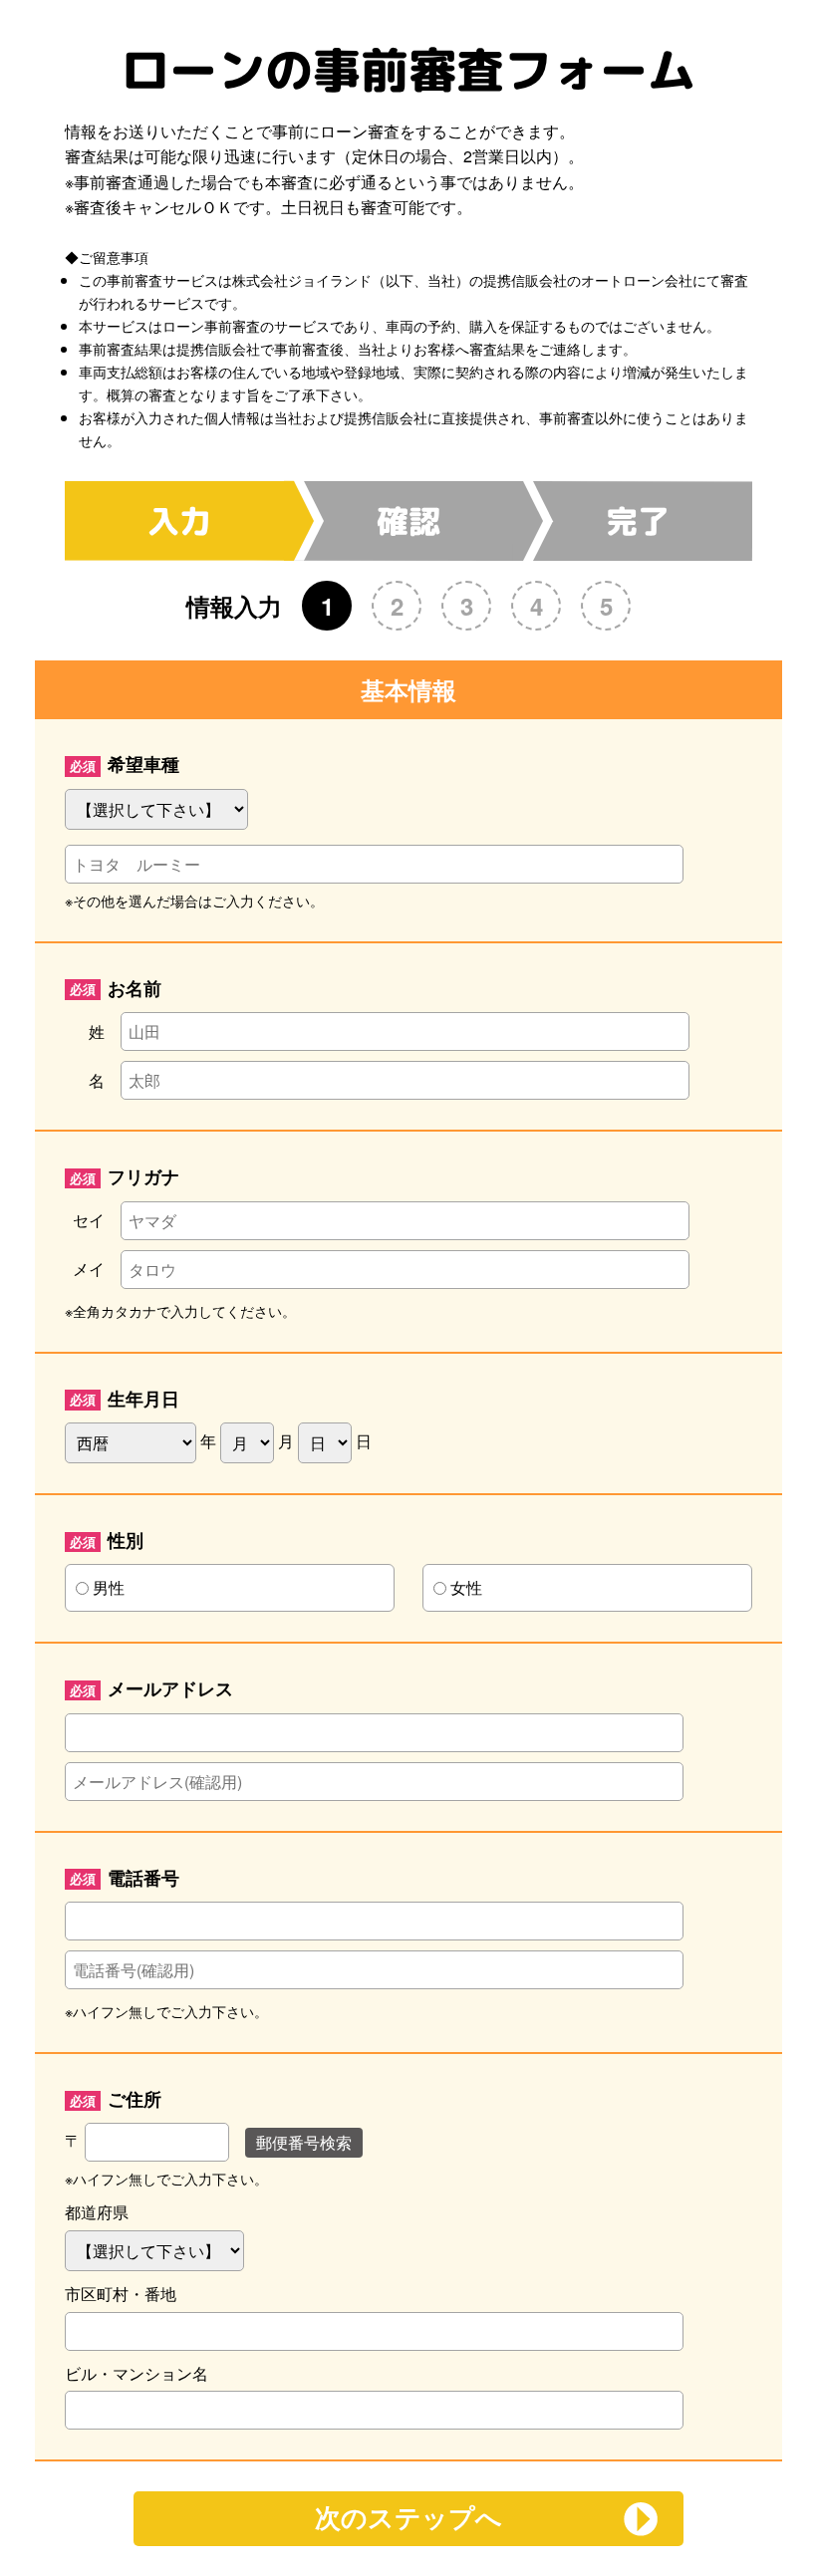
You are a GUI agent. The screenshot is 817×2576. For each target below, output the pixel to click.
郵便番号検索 (304, 2142)
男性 (109, 1587)
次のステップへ (408, 2518)
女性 (466, 1587)
